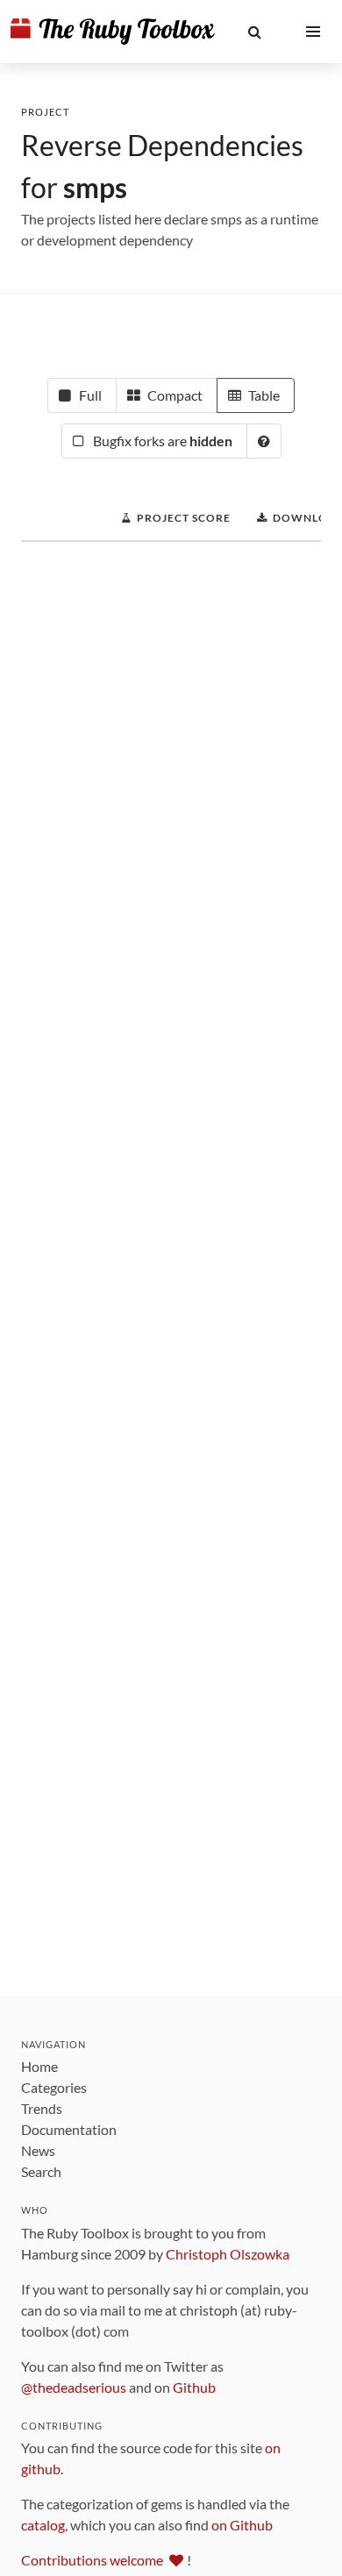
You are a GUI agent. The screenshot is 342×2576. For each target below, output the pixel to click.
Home (39, 2066)
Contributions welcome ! (106, 2560)
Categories (54, 2087)
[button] (255, 32)
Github (194, 2387)
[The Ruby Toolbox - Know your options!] (113, 32)
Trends (42, 2108)
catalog (43, 2525)
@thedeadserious (74, 2387)
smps (95, 187)
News (38, 2150)
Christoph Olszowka (228, 2254)
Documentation (69, 2129)
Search (41, 2171)
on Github (242, 2525)
